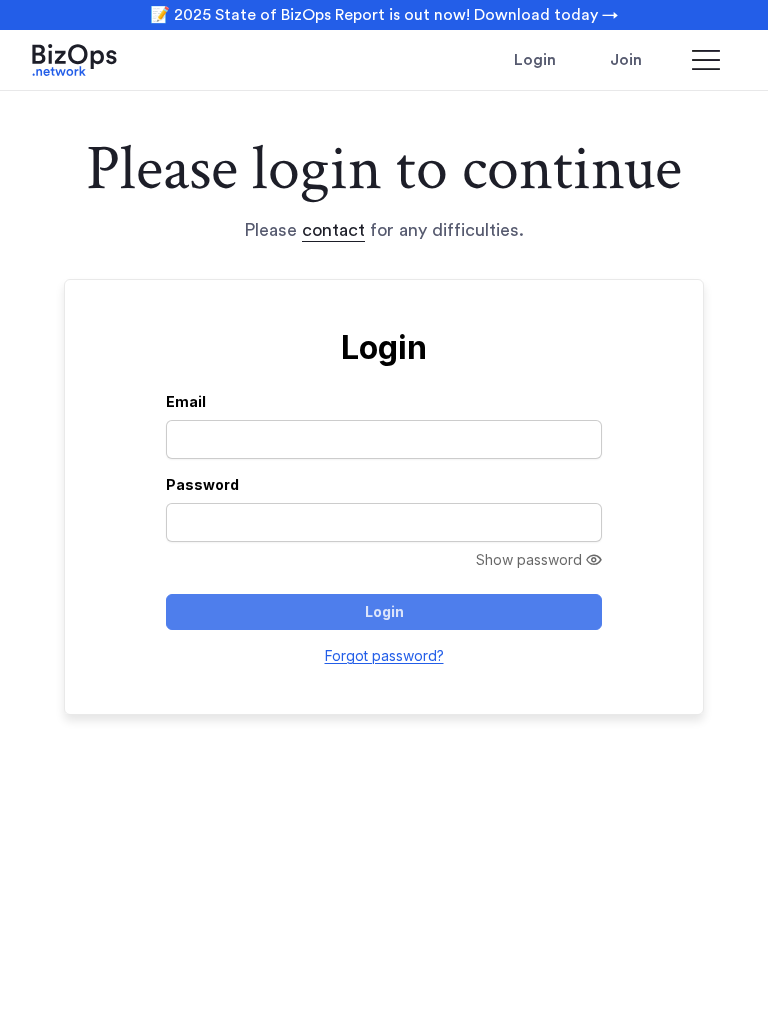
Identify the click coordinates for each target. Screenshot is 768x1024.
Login (535, 60)
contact (333, 230)
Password (202, 484)
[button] (706, 60)
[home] (102, 60)
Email (186, 401)
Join (626, 60)
